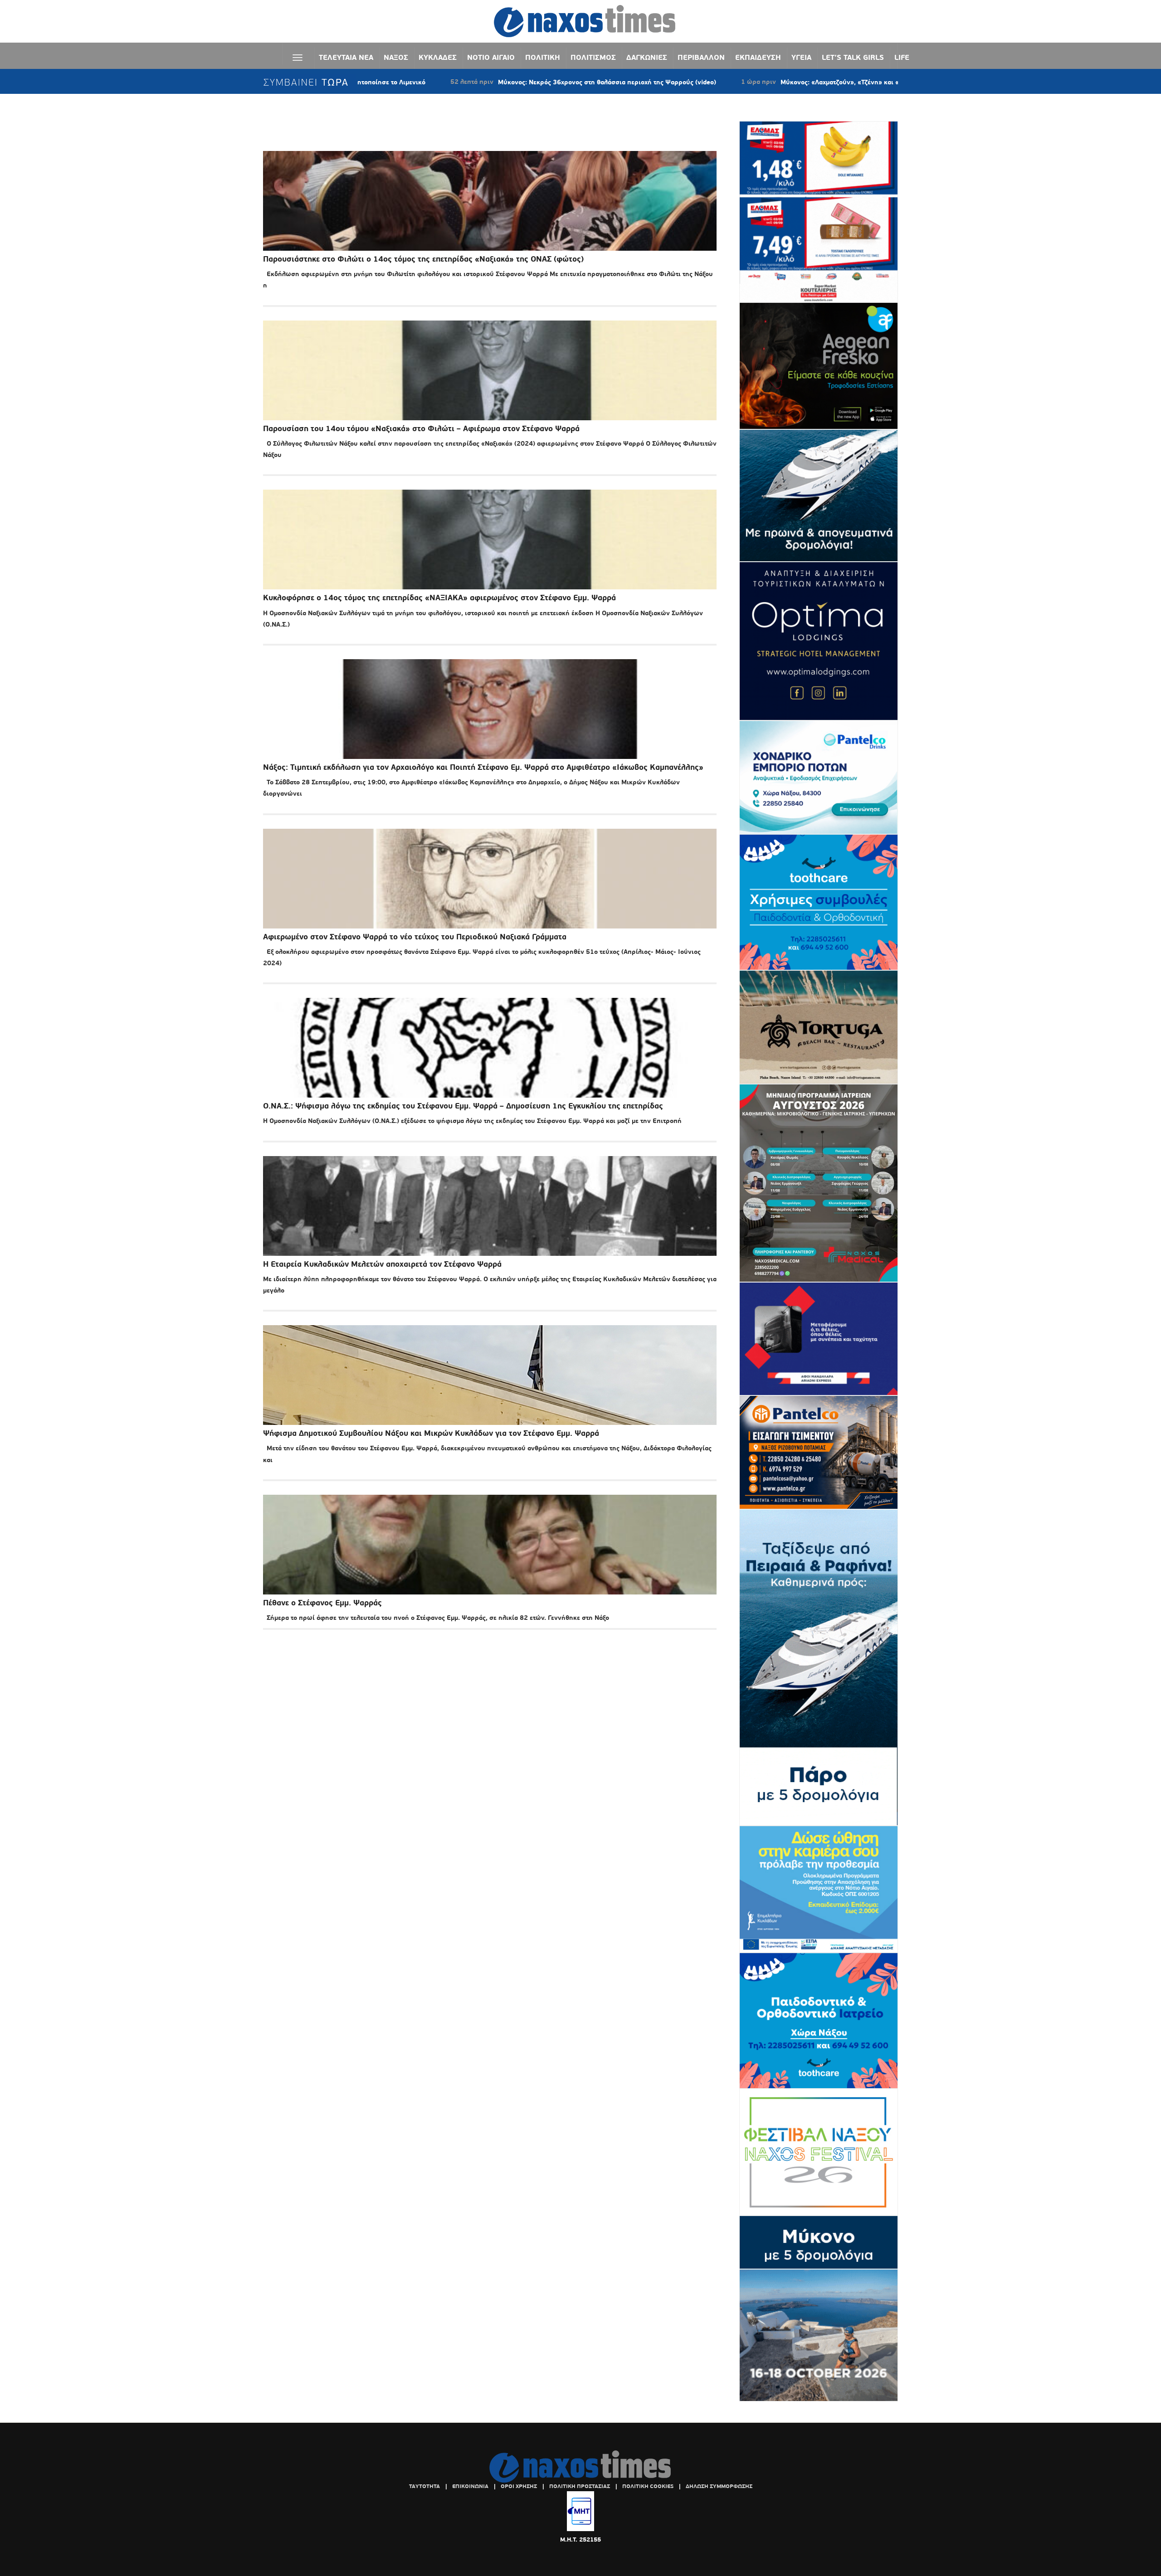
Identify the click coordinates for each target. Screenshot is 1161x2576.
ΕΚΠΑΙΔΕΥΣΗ (758, 57)
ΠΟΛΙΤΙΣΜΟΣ (593, 57)
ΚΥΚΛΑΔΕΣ (438, 57)
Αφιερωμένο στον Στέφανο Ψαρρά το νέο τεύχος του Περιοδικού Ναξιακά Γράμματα (415, 937)
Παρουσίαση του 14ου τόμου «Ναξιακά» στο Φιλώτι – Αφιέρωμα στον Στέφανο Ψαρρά (421, 429)
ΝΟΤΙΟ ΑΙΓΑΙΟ (491, 57)
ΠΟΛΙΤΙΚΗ (543, 57)
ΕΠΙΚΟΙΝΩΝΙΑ (470, 2486)
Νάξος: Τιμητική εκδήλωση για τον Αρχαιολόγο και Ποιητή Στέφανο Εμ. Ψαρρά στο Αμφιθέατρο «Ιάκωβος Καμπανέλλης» (483, 767)
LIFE (902, 57)
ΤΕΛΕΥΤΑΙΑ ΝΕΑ (346, 57)
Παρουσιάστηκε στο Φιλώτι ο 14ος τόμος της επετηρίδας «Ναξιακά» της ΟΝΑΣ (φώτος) (423, 259)
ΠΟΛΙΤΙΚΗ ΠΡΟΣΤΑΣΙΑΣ (580, 2486)
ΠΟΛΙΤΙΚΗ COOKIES (648, 2486)
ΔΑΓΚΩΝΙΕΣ (647, 57)
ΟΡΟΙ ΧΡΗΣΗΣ (519, 2486)
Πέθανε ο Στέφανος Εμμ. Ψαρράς (322, 1603)
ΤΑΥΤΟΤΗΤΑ (424, 2486)
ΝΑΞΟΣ (396, 57)
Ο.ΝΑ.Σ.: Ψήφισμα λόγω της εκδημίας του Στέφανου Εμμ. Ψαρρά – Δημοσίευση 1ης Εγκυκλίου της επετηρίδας (463, 1106)
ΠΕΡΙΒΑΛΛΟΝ (701, 57)
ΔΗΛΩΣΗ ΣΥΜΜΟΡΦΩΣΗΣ (719, 2486)
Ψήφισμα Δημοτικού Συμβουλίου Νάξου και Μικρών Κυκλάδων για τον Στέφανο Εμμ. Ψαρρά (431, 1433)
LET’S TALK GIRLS (853, 57)
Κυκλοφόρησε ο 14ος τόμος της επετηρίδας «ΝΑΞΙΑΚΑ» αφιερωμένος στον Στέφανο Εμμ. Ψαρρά (439, 598)
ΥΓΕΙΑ (801, 57)
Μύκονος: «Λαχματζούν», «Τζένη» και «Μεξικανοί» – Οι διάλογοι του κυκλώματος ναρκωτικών (770, 82)
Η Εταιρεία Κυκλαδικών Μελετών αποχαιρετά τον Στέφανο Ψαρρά (382, 1264)
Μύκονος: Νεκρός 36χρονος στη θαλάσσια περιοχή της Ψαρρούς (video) (454, 82)
